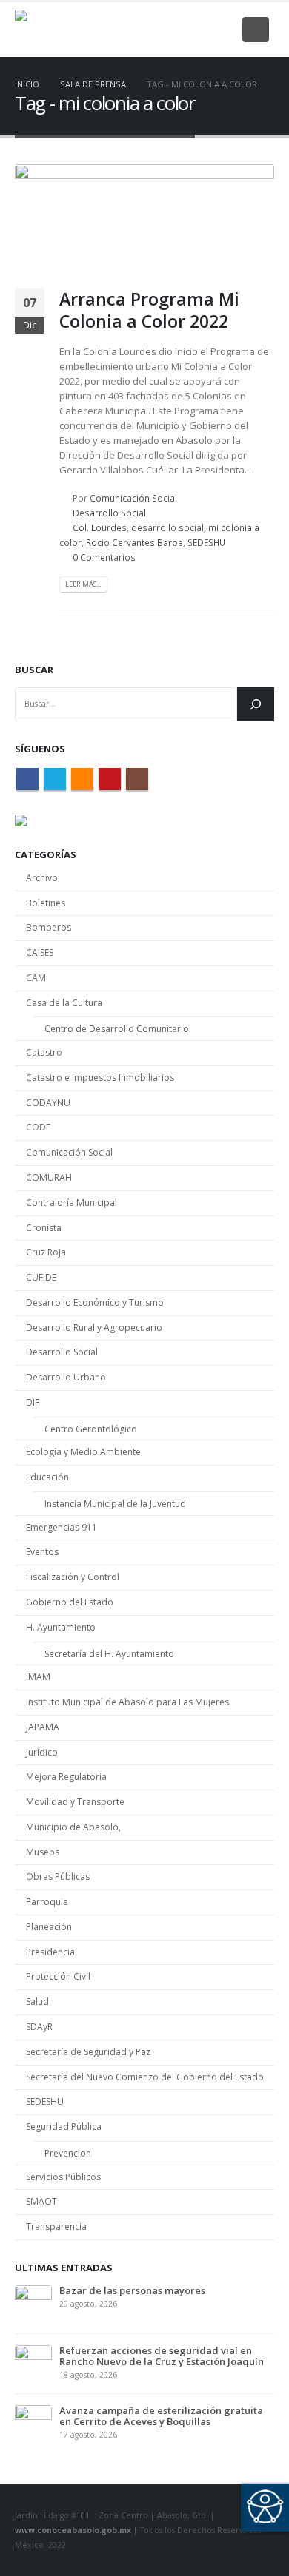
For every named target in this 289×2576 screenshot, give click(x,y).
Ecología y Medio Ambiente (83, 1452)
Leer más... (83, 584)
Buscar (34, 670)
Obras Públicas (58, 1877)
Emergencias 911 (62, 1527)
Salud (37, 2002)
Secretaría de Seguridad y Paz (88, 2052)
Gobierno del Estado (70, 1602)
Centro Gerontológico (91, 1429)
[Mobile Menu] (256, 30)
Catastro (44, 1052)
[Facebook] (124, 30)
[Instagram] (222, 30)
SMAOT (41, 2201)
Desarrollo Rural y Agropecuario (94, 1328)
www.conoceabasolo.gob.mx (73, 2530)
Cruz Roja (46, 1252)
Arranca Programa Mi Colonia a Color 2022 (149, 310)
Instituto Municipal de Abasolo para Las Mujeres (127, 1702)
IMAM (38, 1677)
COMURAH (49, 1177)
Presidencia (50, 1952)
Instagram (137, 779)
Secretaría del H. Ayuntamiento (109, 1654)
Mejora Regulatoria (66, 1777)
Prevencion (68, 2153)
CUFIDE (41, 1277)
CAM (36, 978)
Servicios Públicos (63, 2177)
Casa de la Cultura (64, 1003)
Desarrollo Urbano (66, 1377)
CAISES (40, 952)
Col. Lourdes (100, 527)
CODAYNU (48, 1103)
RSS (82, 779)
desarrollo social (167, 527)
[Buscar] (256, 704)
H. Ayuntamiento (61, 1627)
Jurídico (42, 1752)
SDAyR (39, 2027)
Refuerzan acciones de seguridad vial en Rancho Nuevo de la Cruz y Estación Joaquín (162, 2356)
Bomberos (49, 927)
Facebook (27, 779)
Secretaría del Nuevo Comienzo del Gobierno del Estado (145, 2077)
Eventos (42, 1552)
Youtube (110, 779)
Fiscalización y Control (73, 1577)
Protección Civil (58, 1976)
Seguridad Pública (64, 2127)
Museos (43, 1852)
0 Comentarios (104, 557)
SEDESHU (206, 542)
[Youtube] (197, 30)
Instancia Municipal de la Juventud (115, 1504)
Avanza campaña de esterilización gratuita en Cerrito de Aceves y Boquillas (161, 2416)
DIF (33, 1402)
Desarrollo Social (109, 513)
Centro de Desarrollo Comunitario (117, 1029)
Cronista (44, 1228)
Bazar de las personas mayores (132, 2290)
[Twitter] (148, 30)
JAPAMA (43, 1727)
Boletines (46, 903)
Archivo (42, 878)
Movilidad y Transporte (75, 1802)
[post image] (144, 215)
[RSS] (173, 30)
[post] (33, 2302)
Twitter (55, 779)
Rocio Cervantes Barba (134, 542)
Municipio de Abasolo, (73, 1827)
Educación (47, 1477)
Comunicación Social (133, 498)
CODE (38, 1127)
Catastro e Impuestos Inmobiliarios (100, 1078)
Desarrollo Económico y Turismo (95, 1302)
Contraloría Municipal (72, 1203)
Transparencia (56, 2226)
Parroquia (47, 1902)
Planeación (49, 1927)
